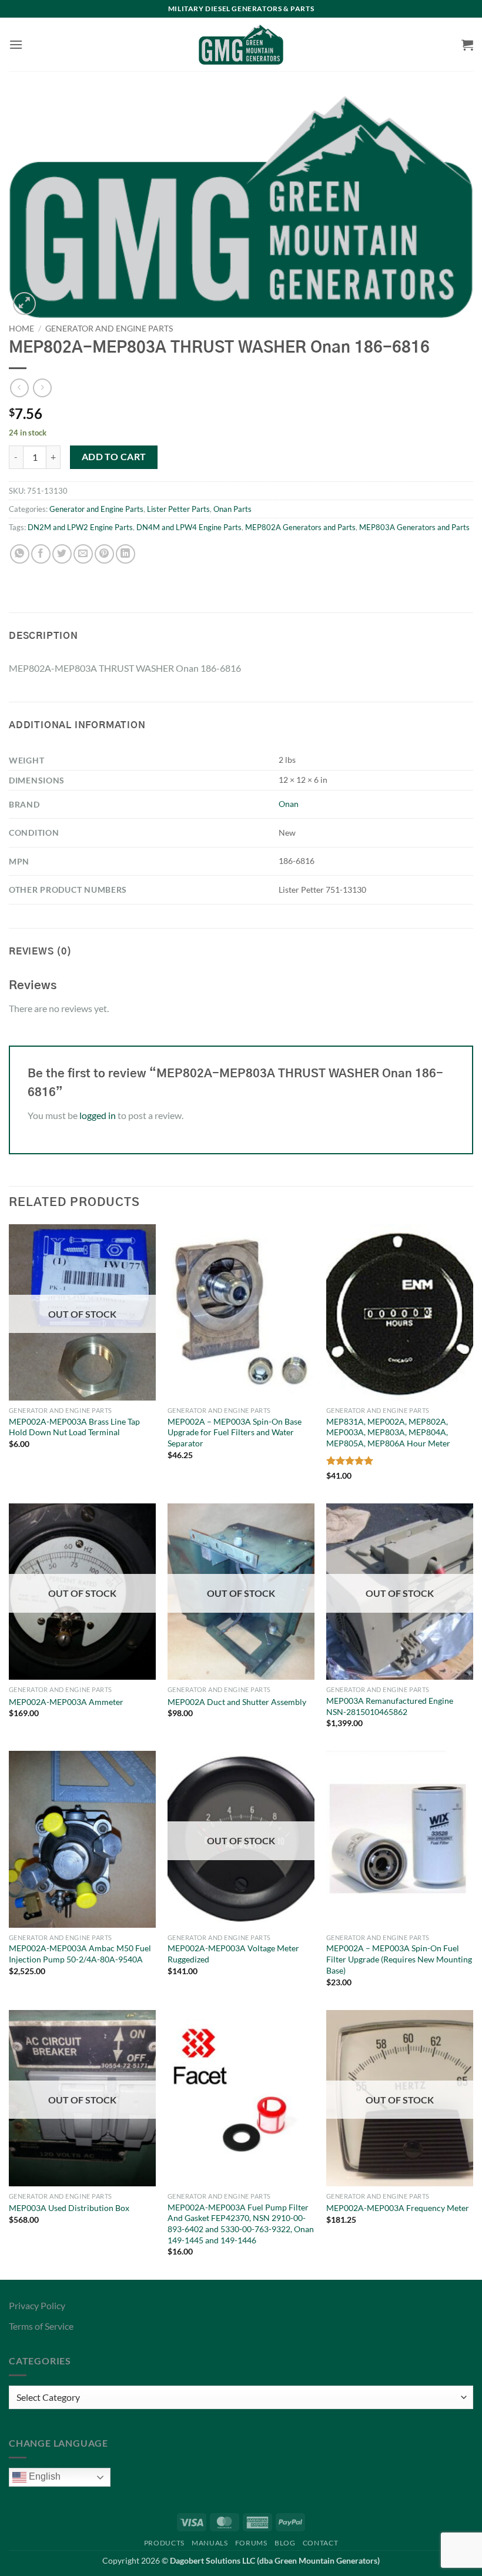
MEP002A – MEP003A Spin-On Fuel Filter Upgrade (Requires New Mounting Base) (399, 1959)
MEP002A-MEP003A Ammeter (66, 1702)
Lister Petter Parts (178, 509)
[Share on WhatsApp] (20, 554)
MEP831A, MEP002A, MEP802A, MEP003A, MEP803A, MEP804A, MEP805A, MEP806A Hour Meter (388, 1432)
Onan (289, 804)
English (43, 2476)
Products (164, 2543)
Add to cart (114, 457)
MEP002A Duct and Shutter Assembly (237, 1702)
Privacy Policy (37, 2305)
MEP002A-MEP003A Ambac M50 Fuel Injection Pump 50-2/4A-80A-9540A (80, 1954)
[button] (16, 44)
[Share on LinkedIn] (125, 554)
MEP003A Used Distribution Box (69, 2208)
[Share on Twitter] (62, 554)
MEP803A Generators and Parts (414, 527)
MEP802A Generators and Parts (300, 527)
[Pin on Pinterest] (104, 554)
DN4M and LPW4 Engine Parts (189, 527)
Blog (285, 2543)
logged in (98, 1115)
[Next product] (19, 388)
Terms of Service (41, 2326)
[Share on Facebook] (41, 554)
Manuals (210, 2543)
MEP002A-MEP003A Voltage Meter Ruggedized (233, 1954)
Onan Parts (232, 509)
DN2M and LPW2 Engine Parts (80, 527)
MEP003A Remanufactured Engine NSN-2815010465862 (390, 1706)
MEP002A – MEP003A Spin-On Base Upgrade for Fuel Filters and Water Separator (235, 1432)
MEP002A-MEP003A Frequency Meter (398, 2208)
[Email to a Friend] (83, 554)
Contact (320, 2543)
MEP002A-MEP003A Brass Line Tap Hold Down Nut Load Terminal (74, 1427)
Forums (251, 2543)
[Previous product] (42, 388)
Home (21, 329)
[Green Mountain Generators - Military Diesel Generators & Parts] (241, 45)
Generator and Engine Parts (109, 329)
